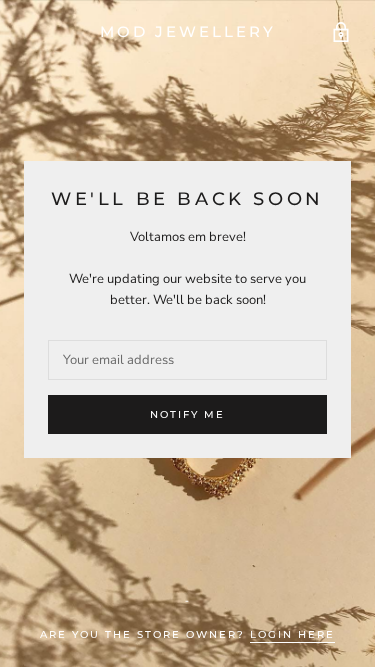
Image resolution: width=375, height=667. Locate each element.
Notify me (187, 414)
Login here (292, 634)
